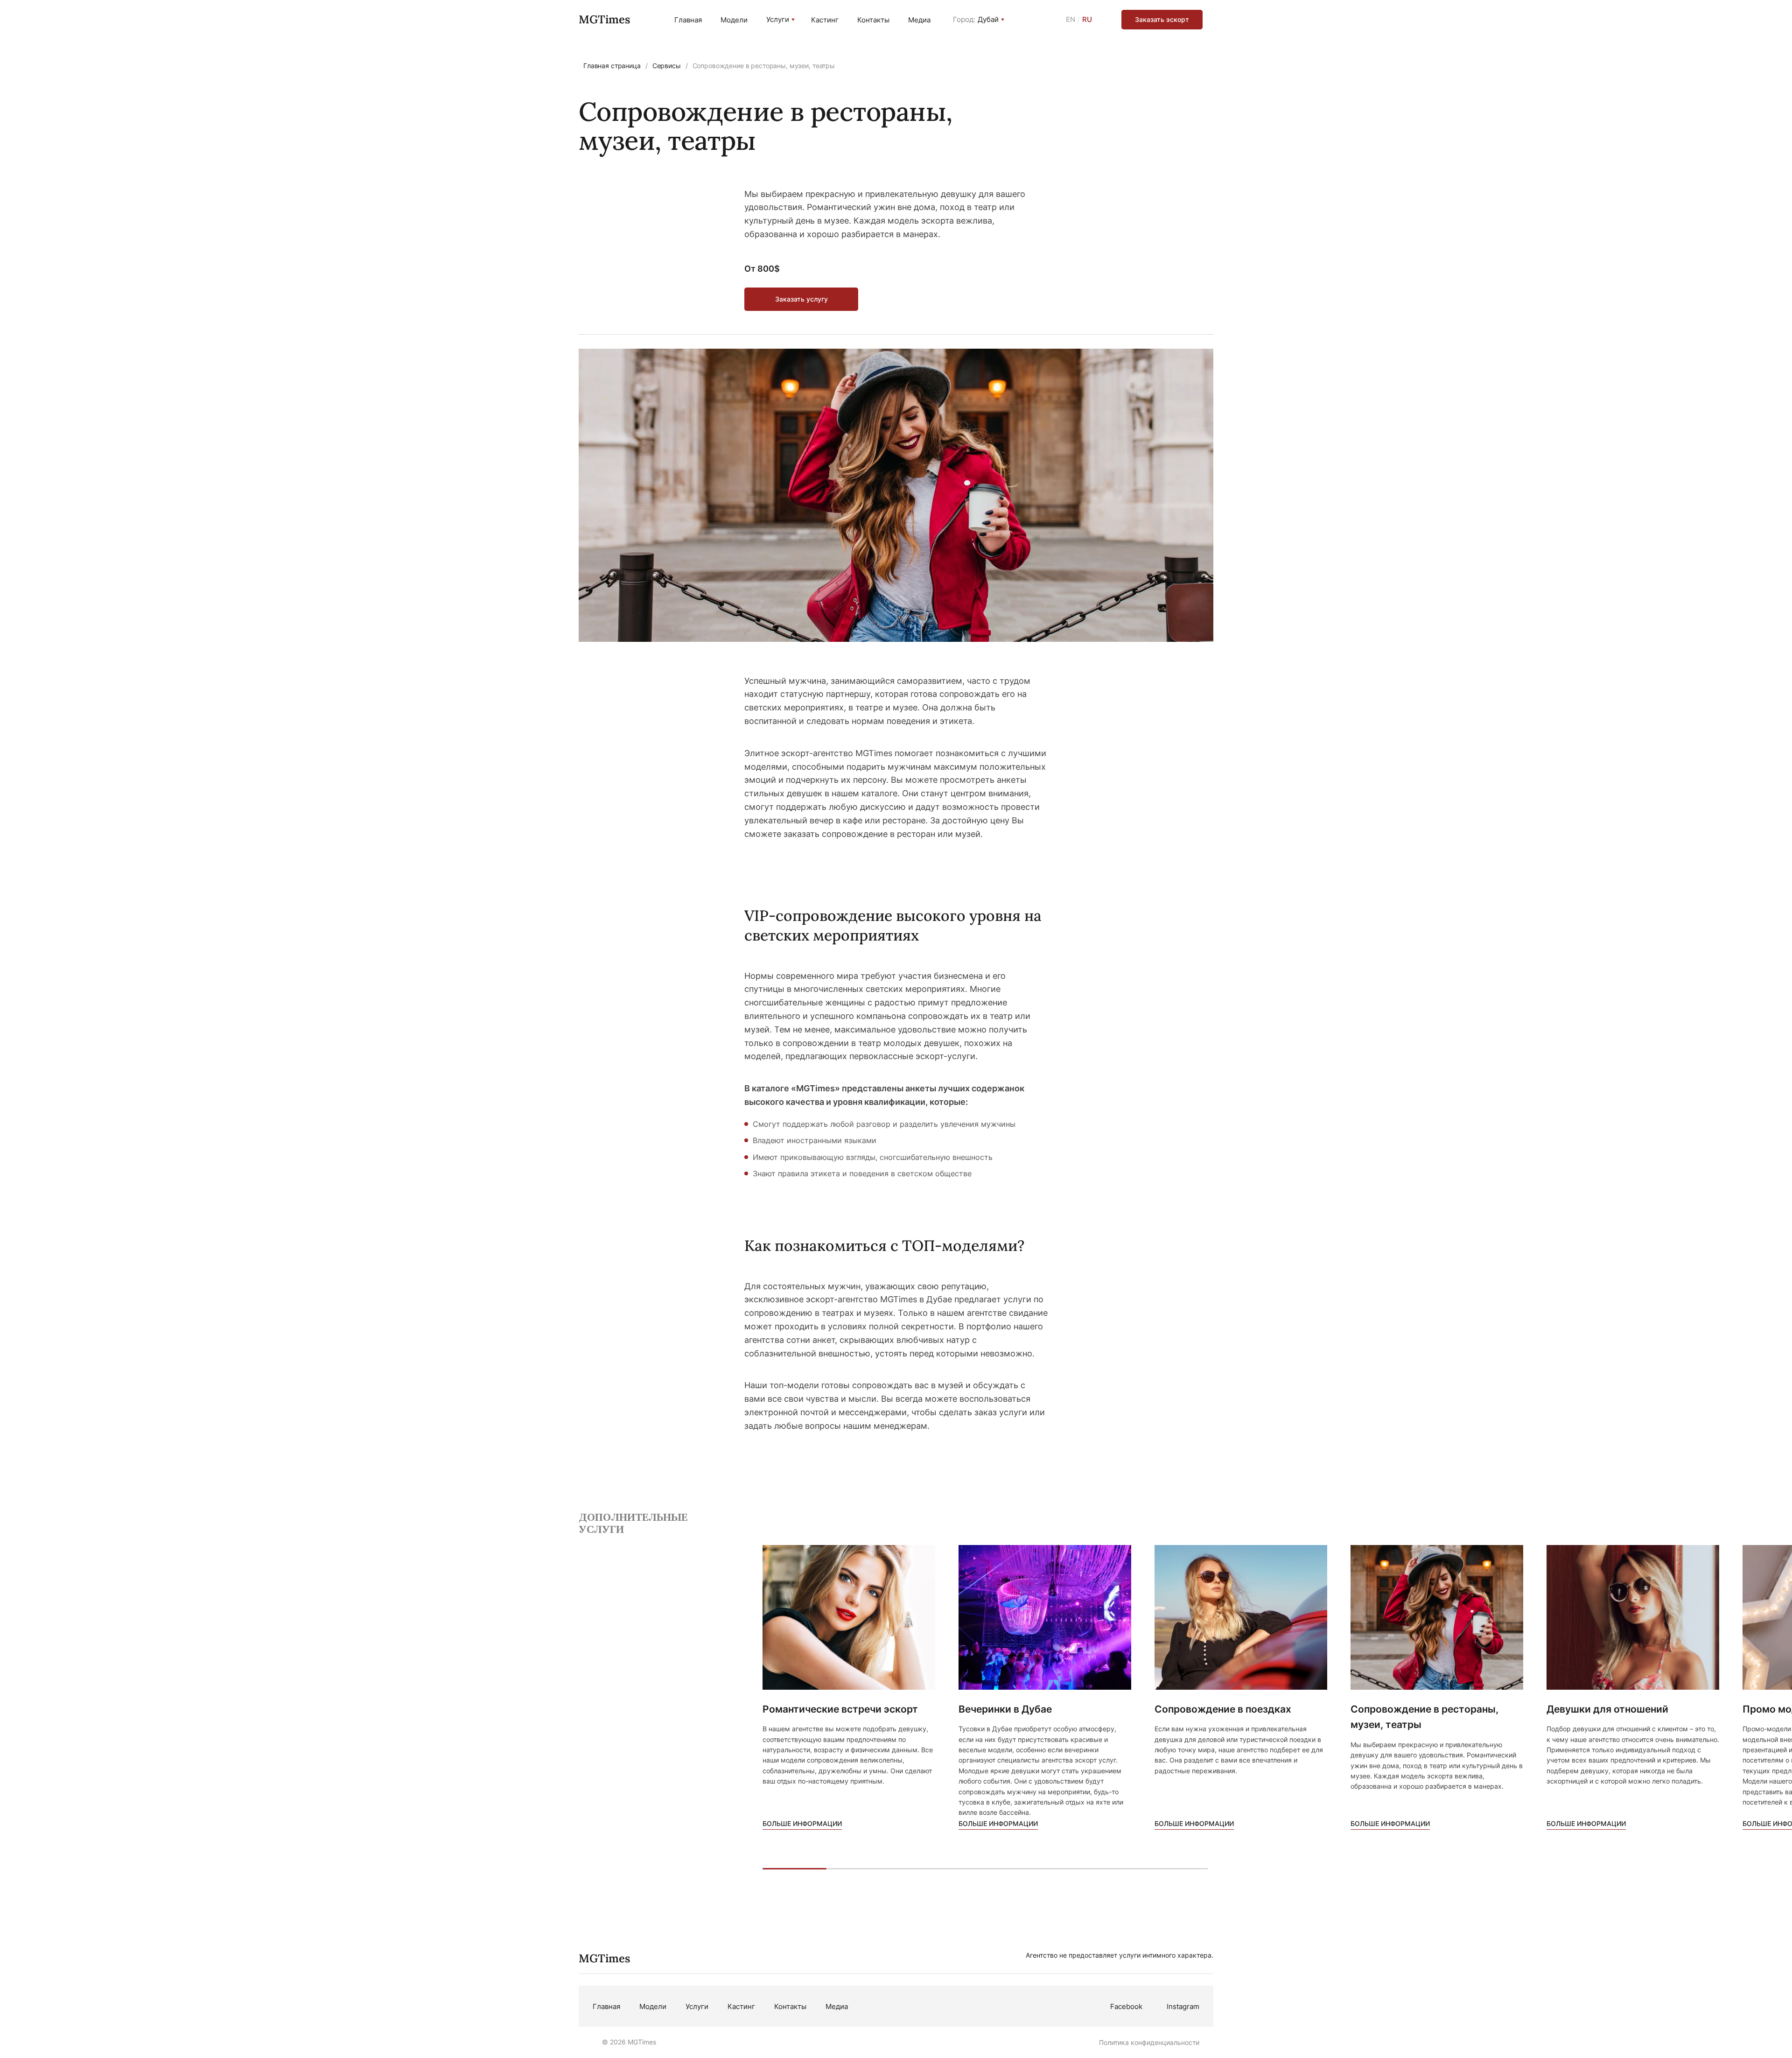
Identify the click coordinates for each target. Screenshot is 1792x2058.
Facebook (1126, 2006)
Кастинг (825, 20)
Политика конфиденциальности (1149, 2042)
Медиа (919, 20)
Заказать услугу (801, 299)
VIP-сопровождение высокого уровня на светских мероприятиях (893, 925)
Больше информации (802, 1823)
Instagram (1183, 2006)
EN (1071, 19)
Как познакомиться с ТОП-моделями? (884, 1246)
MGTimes (604, 19)
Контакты (873, 20)
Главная (688, 20)
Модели (734, 20)
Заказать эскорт (1162, 19)
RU (1087, 19)
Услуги (778, 20)
